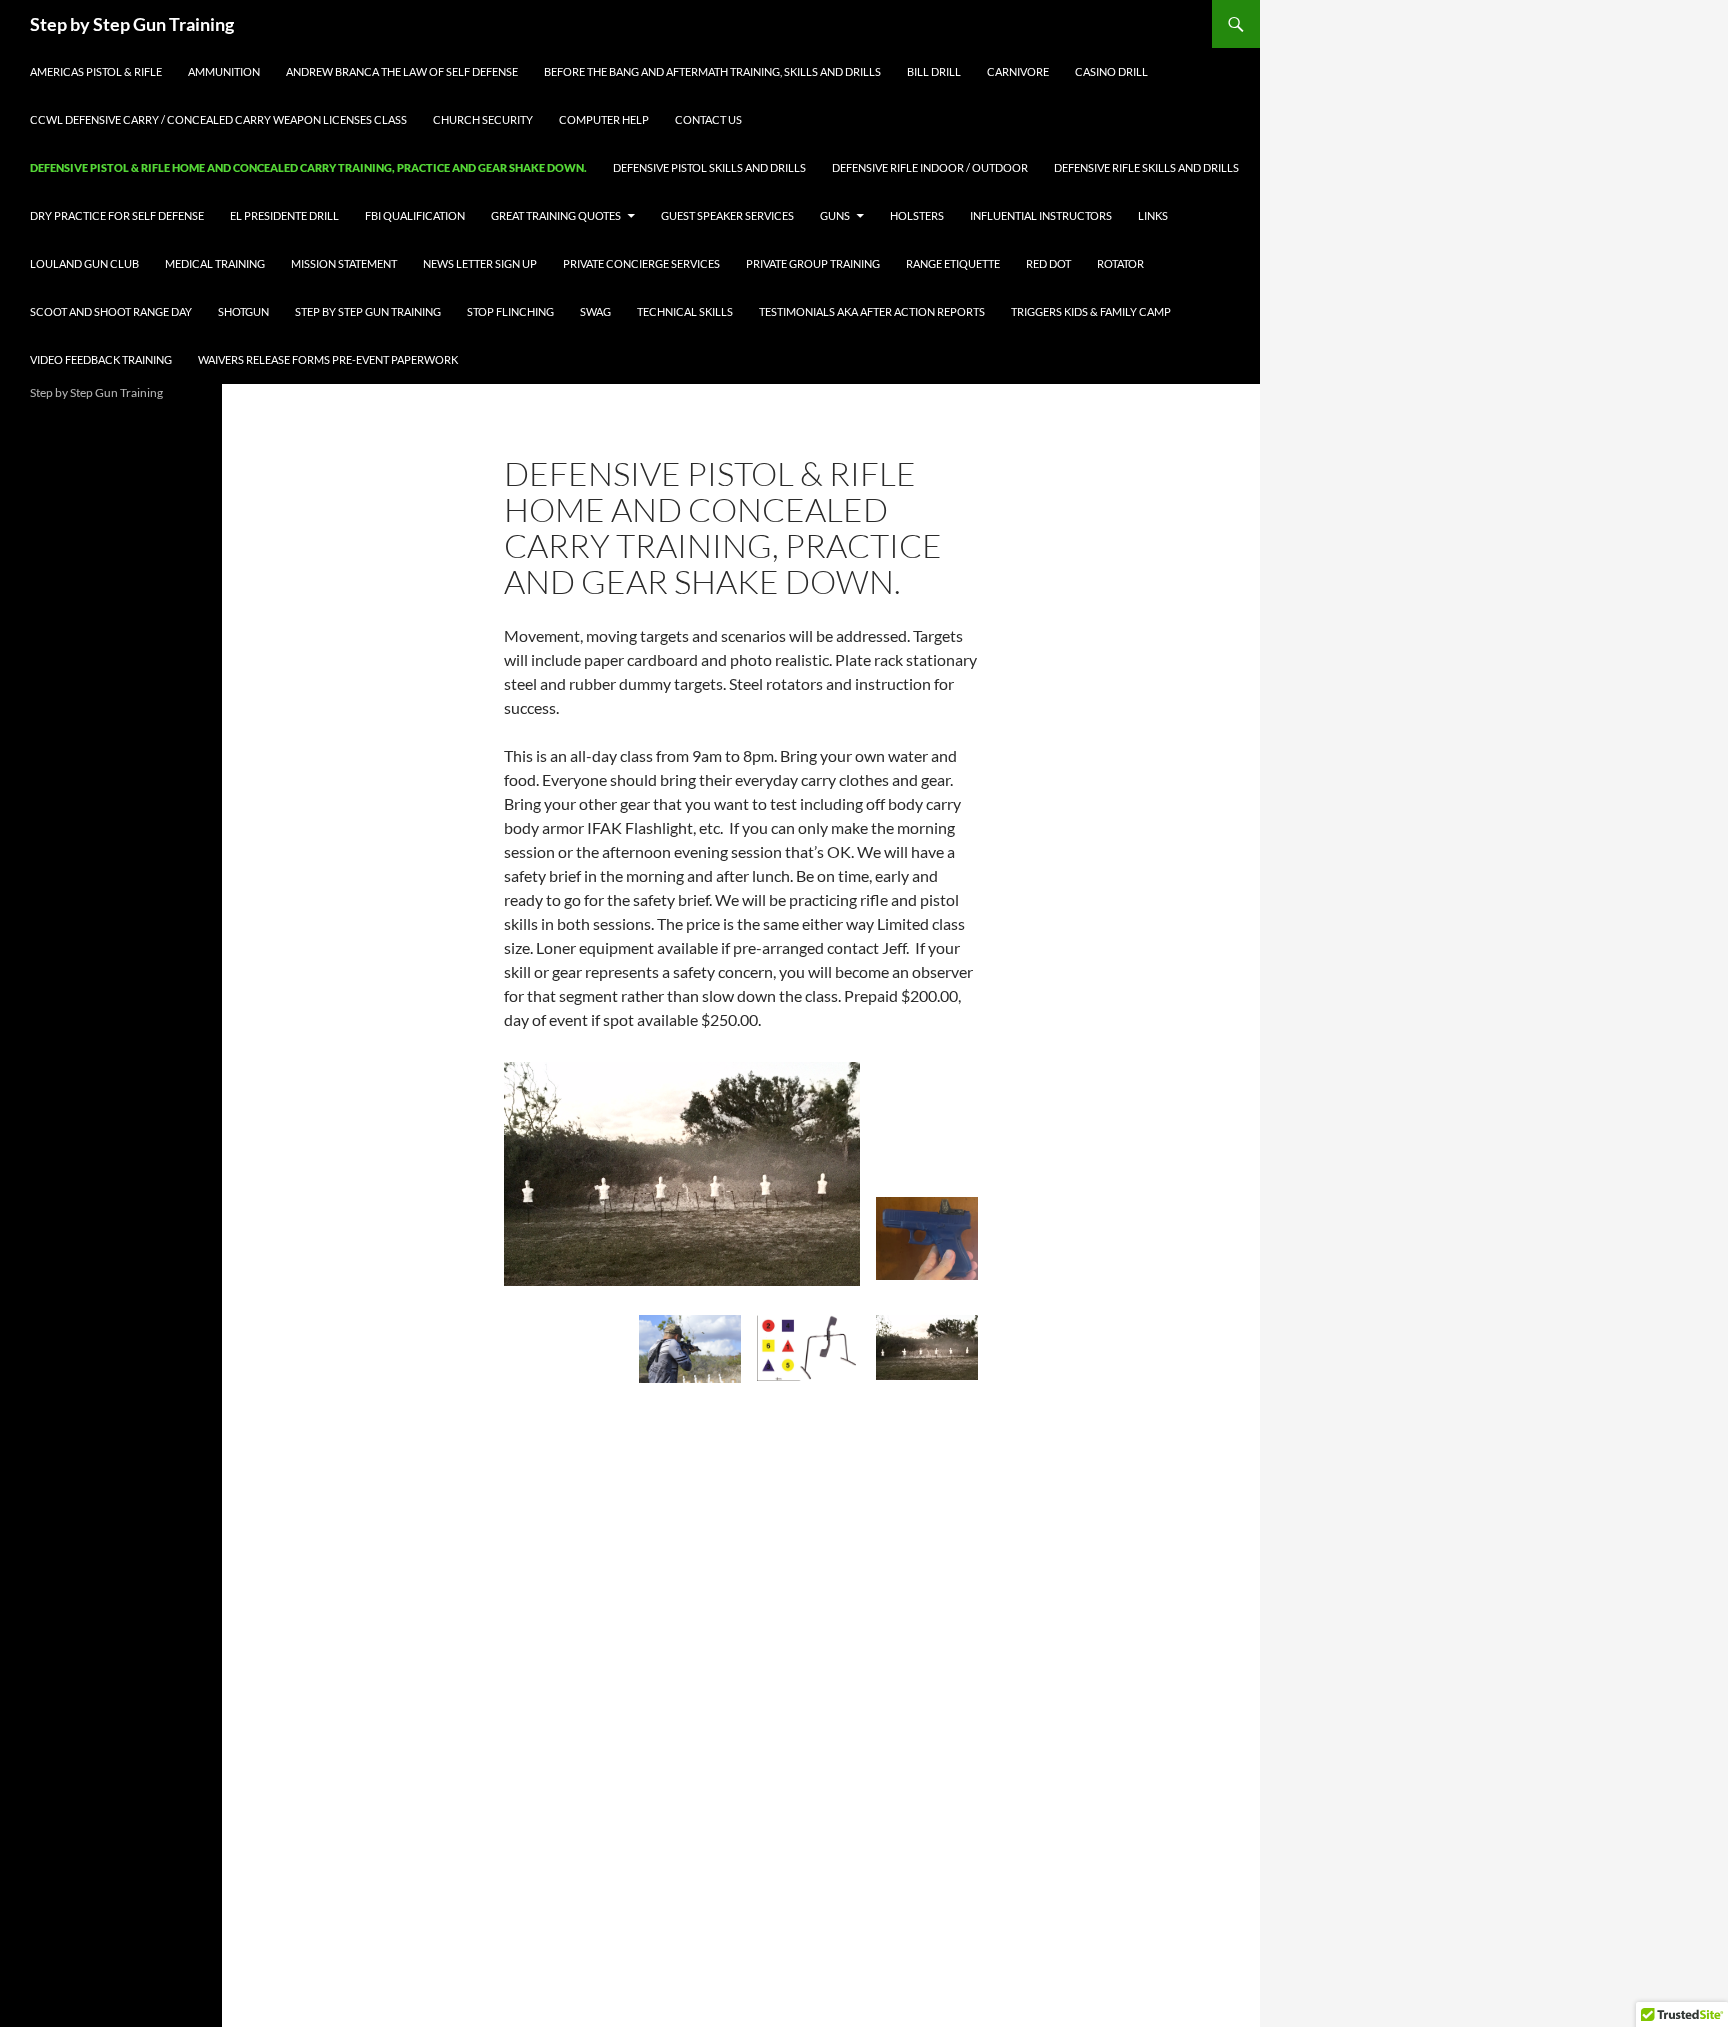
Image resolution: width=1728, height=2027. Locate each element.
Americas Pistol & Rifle (96, 71)
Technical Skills (685, 311)
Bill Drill (934, 71)
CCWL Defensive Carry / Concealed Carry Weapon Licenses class (218, 119)
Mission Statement (344, 263)
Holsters (917, 215)
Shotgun (243, 311)
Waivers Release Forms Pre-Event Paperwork (328, 359)
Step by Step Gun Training (132, 24)
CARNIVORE (1018, 71)
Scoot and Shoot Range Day (111, 311)
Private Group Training (813, 263)
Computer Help (604, 119)
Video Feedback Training (101, 359)
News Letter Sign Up (480, 263)
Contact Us (708, 119)
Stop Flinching (510, 311)
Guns (835, 215)
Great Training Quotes (556, 215)
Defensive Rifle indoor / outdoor (930, 167)
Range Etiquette (953, 263)
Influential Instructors (1041, 215)
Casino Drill (1111, 71)
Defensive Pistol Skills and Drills (709, 167)
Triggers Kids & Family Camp (1091, 311)
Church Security (483, 119)
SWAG (595, 311)
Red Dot (1048, 263)
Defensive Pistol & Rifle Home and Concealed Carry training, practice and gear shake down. (308, 167)
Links (1153, 215)
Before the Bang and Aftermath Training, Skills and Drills (712, 71)
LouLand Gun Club (84, 263)
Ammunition (224, 71)
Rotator (1120, 263)
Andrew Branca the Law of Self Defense (402, 71)
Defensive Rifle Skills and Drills (1146, 167)
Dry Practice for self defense (117, 215)
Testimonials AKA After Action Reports (872, 311)
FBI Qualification (415, 215)
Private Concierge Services (641, 263)
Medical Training (215, 263)
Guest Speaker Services (727, 215)
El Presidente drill (284, 215)
